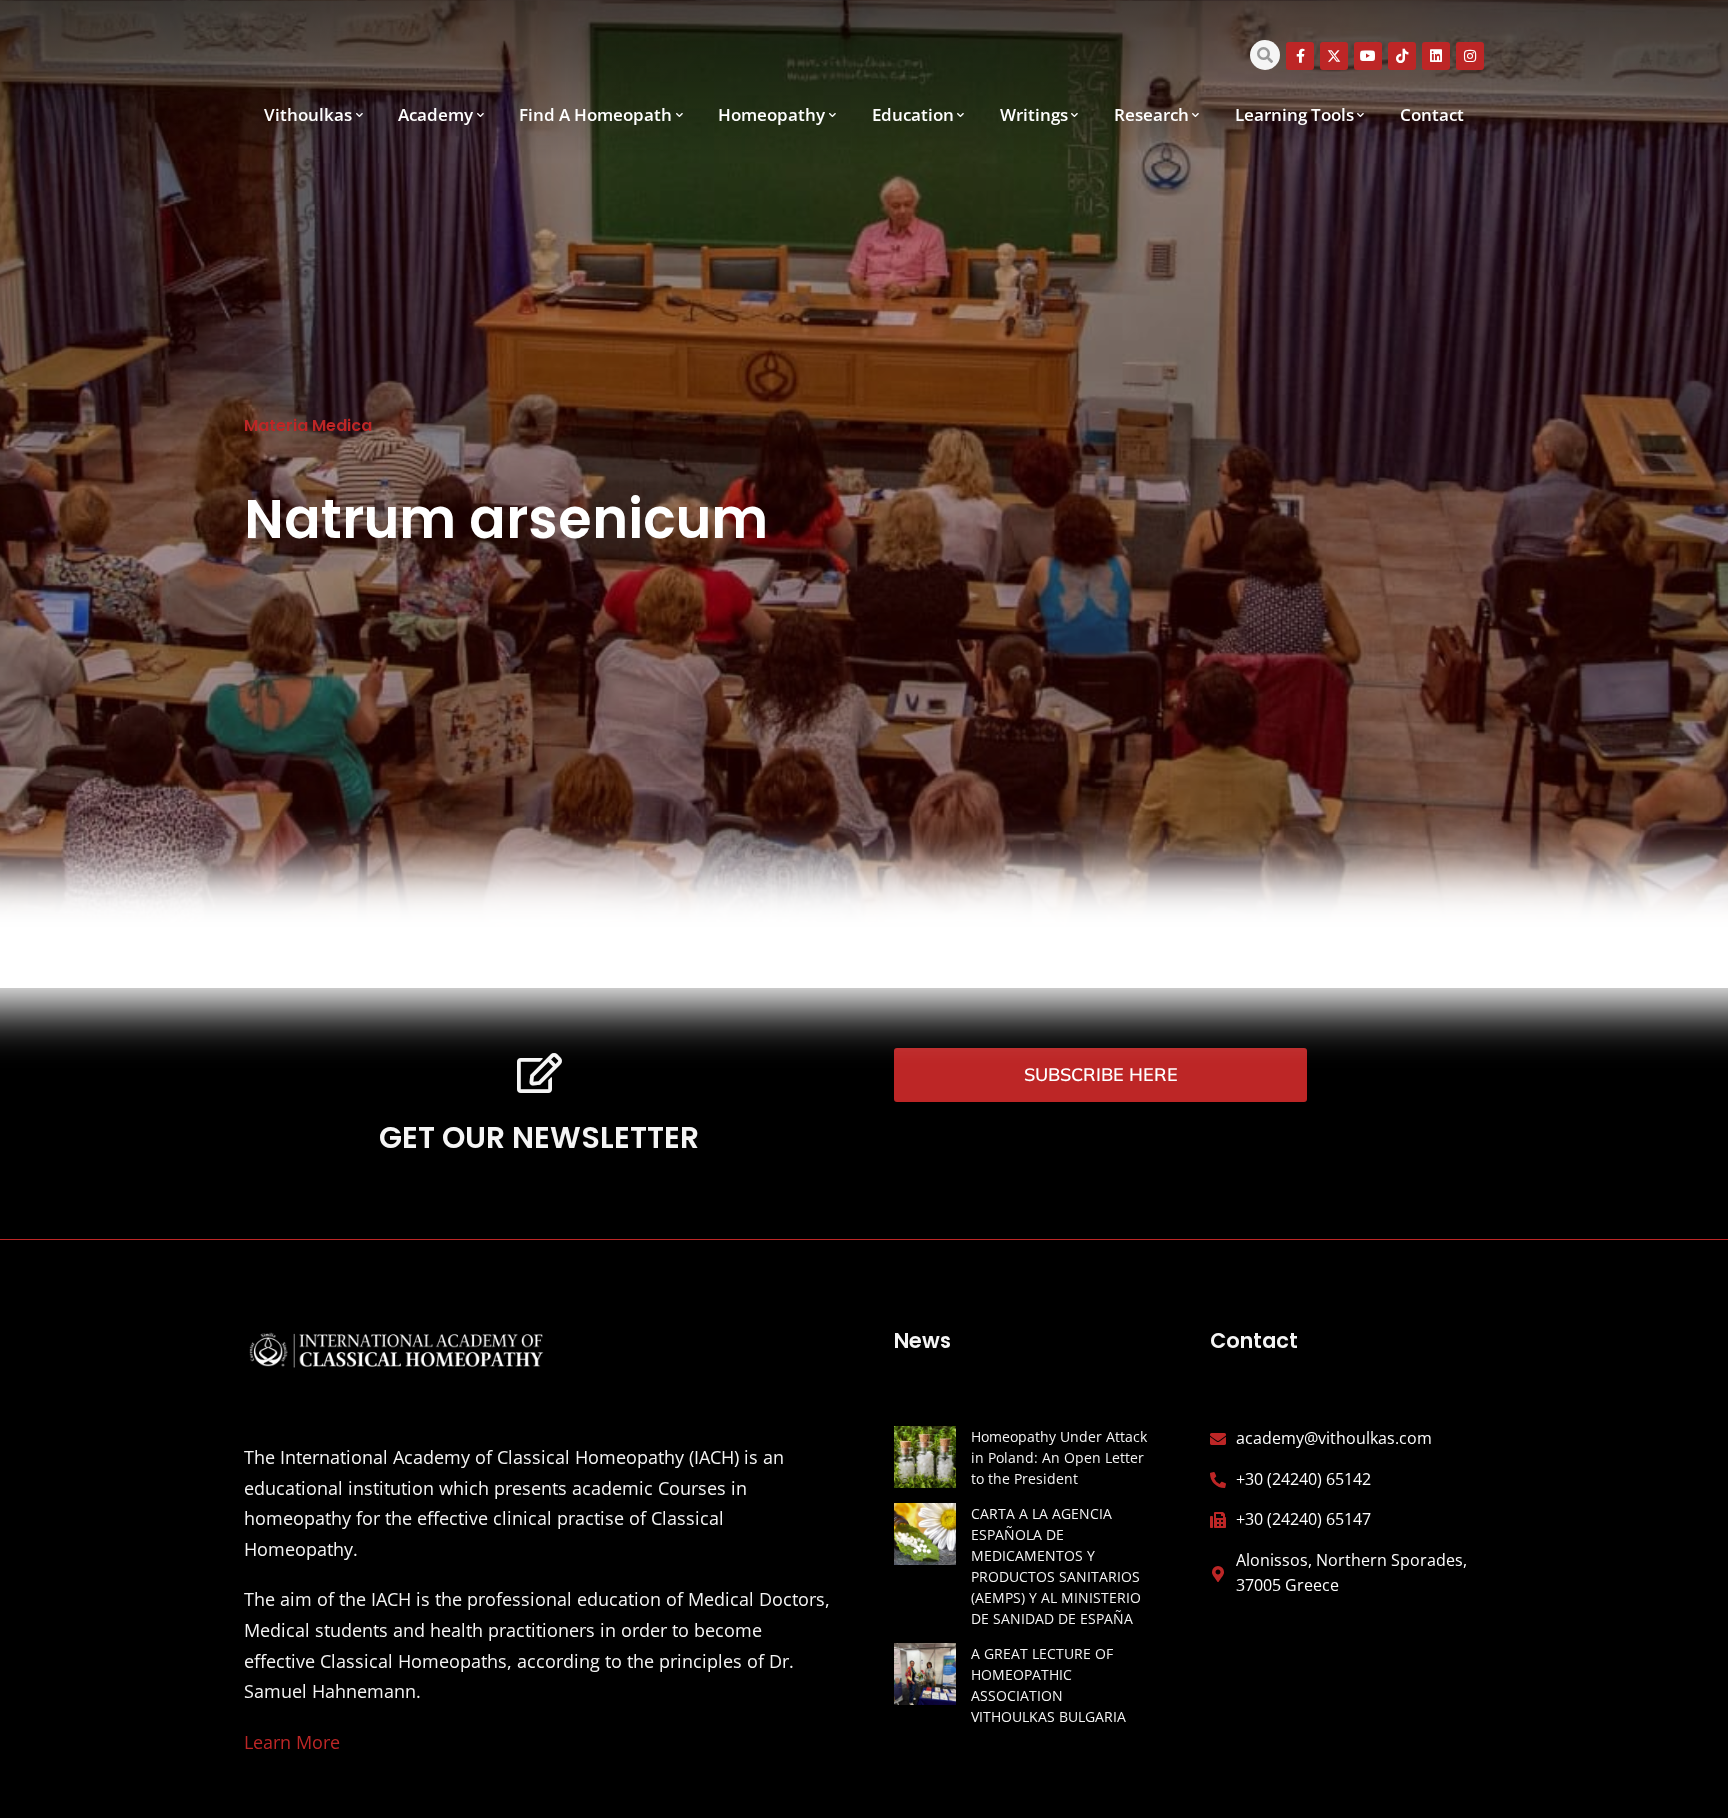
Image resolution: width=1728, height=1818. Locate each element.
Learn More (292, 1742)
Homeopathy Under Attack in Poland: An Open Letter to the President (1059, 1457)
